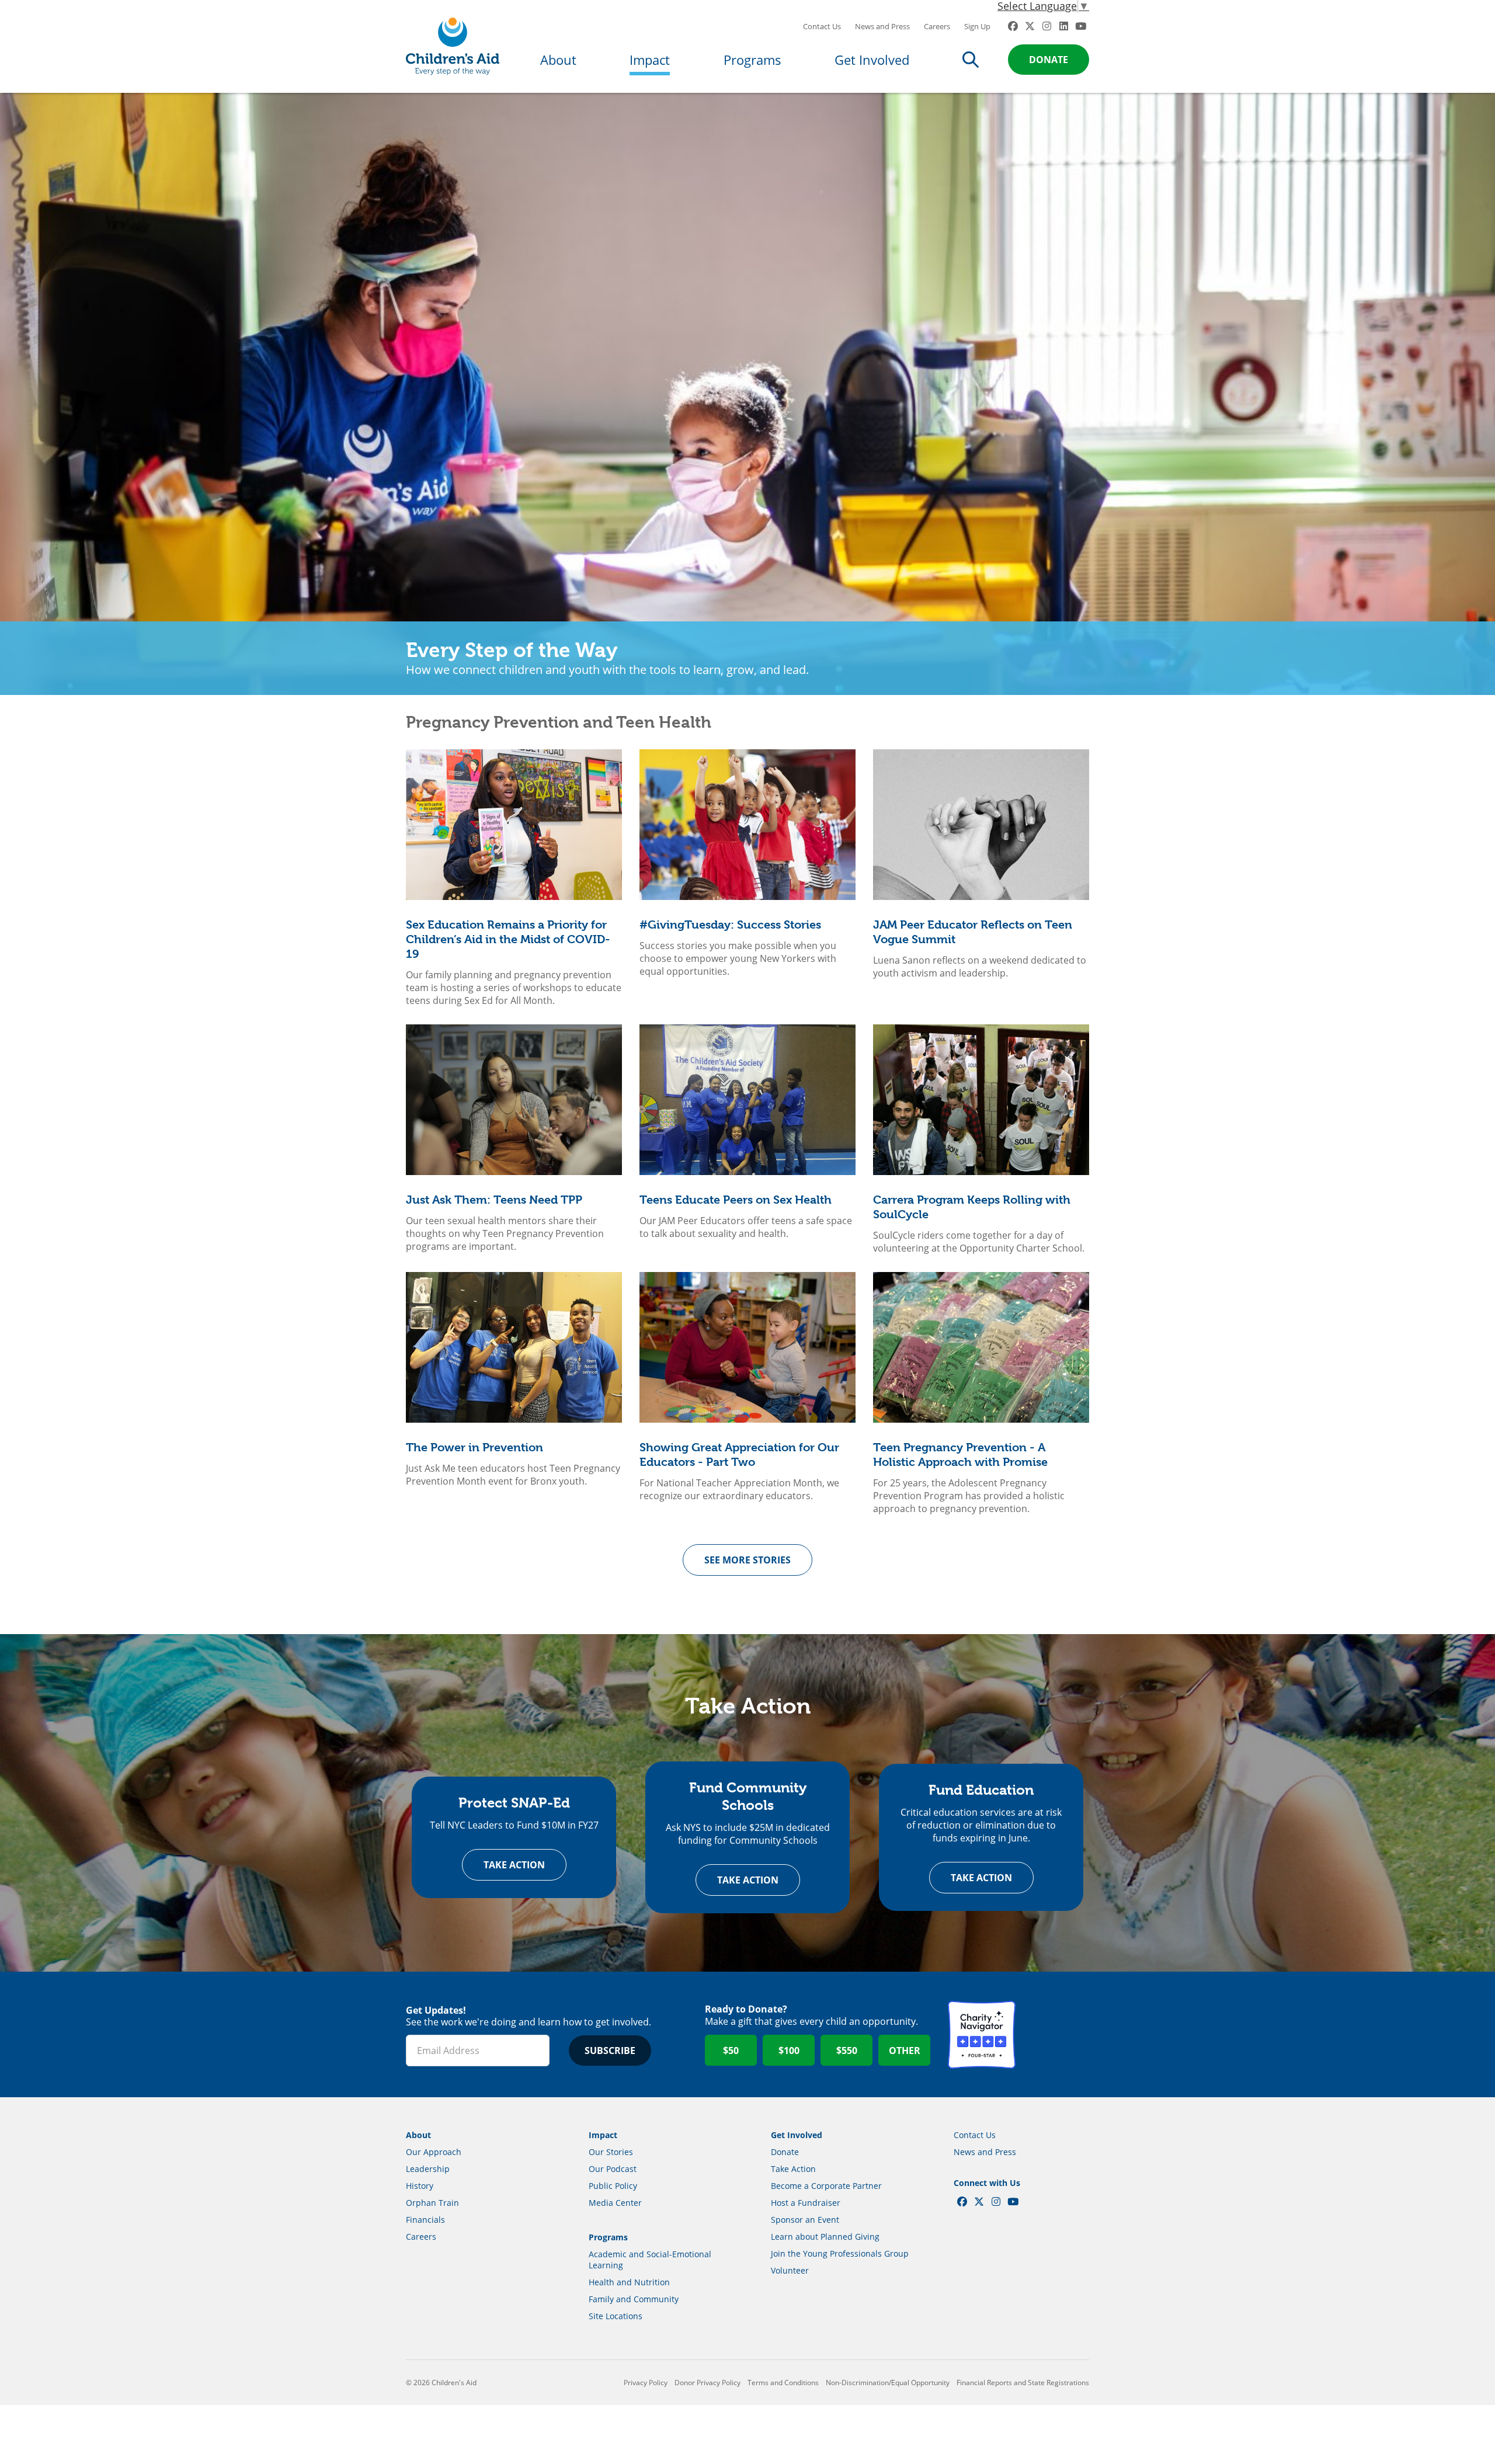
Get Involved (872, 60)
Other (905, 2051)
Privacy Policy (646, 2383)
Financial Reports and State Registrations (1023, 2383)
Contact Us (822, 26)
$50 (731, 2051)
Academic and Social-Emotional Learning (650, 2260)
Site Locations (616, 2316)
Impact (650, 60)
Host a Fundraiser (806, 2203)
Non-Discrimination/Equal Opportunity (888, 2383)
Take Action (514, 1865)
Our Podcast (613, 2169)
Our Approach (434, 2152)
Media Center (615, 2203)
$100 (789, 2051)
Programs (752, 60)
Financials (425, 2220)
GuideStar (1055, 2035)
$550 (847, 2051)
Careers (937, 26)
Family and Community (634, 2299)
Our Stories (611, 2152)
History (420, 2186)
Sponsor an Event (805, 2220)
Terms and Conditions (783, 2383)
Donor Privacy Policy (707, 2383)
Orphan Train (432, 2203)
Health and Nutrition (629, 2282)
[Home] (453, 46)
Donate (1049, 60)
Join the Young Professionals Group (840, 2253)
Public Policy (613, 2186)
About (558, 60)
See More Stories (747, 1560)
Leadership (428, 2169)
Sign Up (977, 26)
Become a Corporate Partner (826, 2186)
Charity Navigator (982, 2035)
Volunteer (790, 2270)
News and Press (882, 26)
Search (971, 60)
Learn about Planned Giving (825, 2237)
